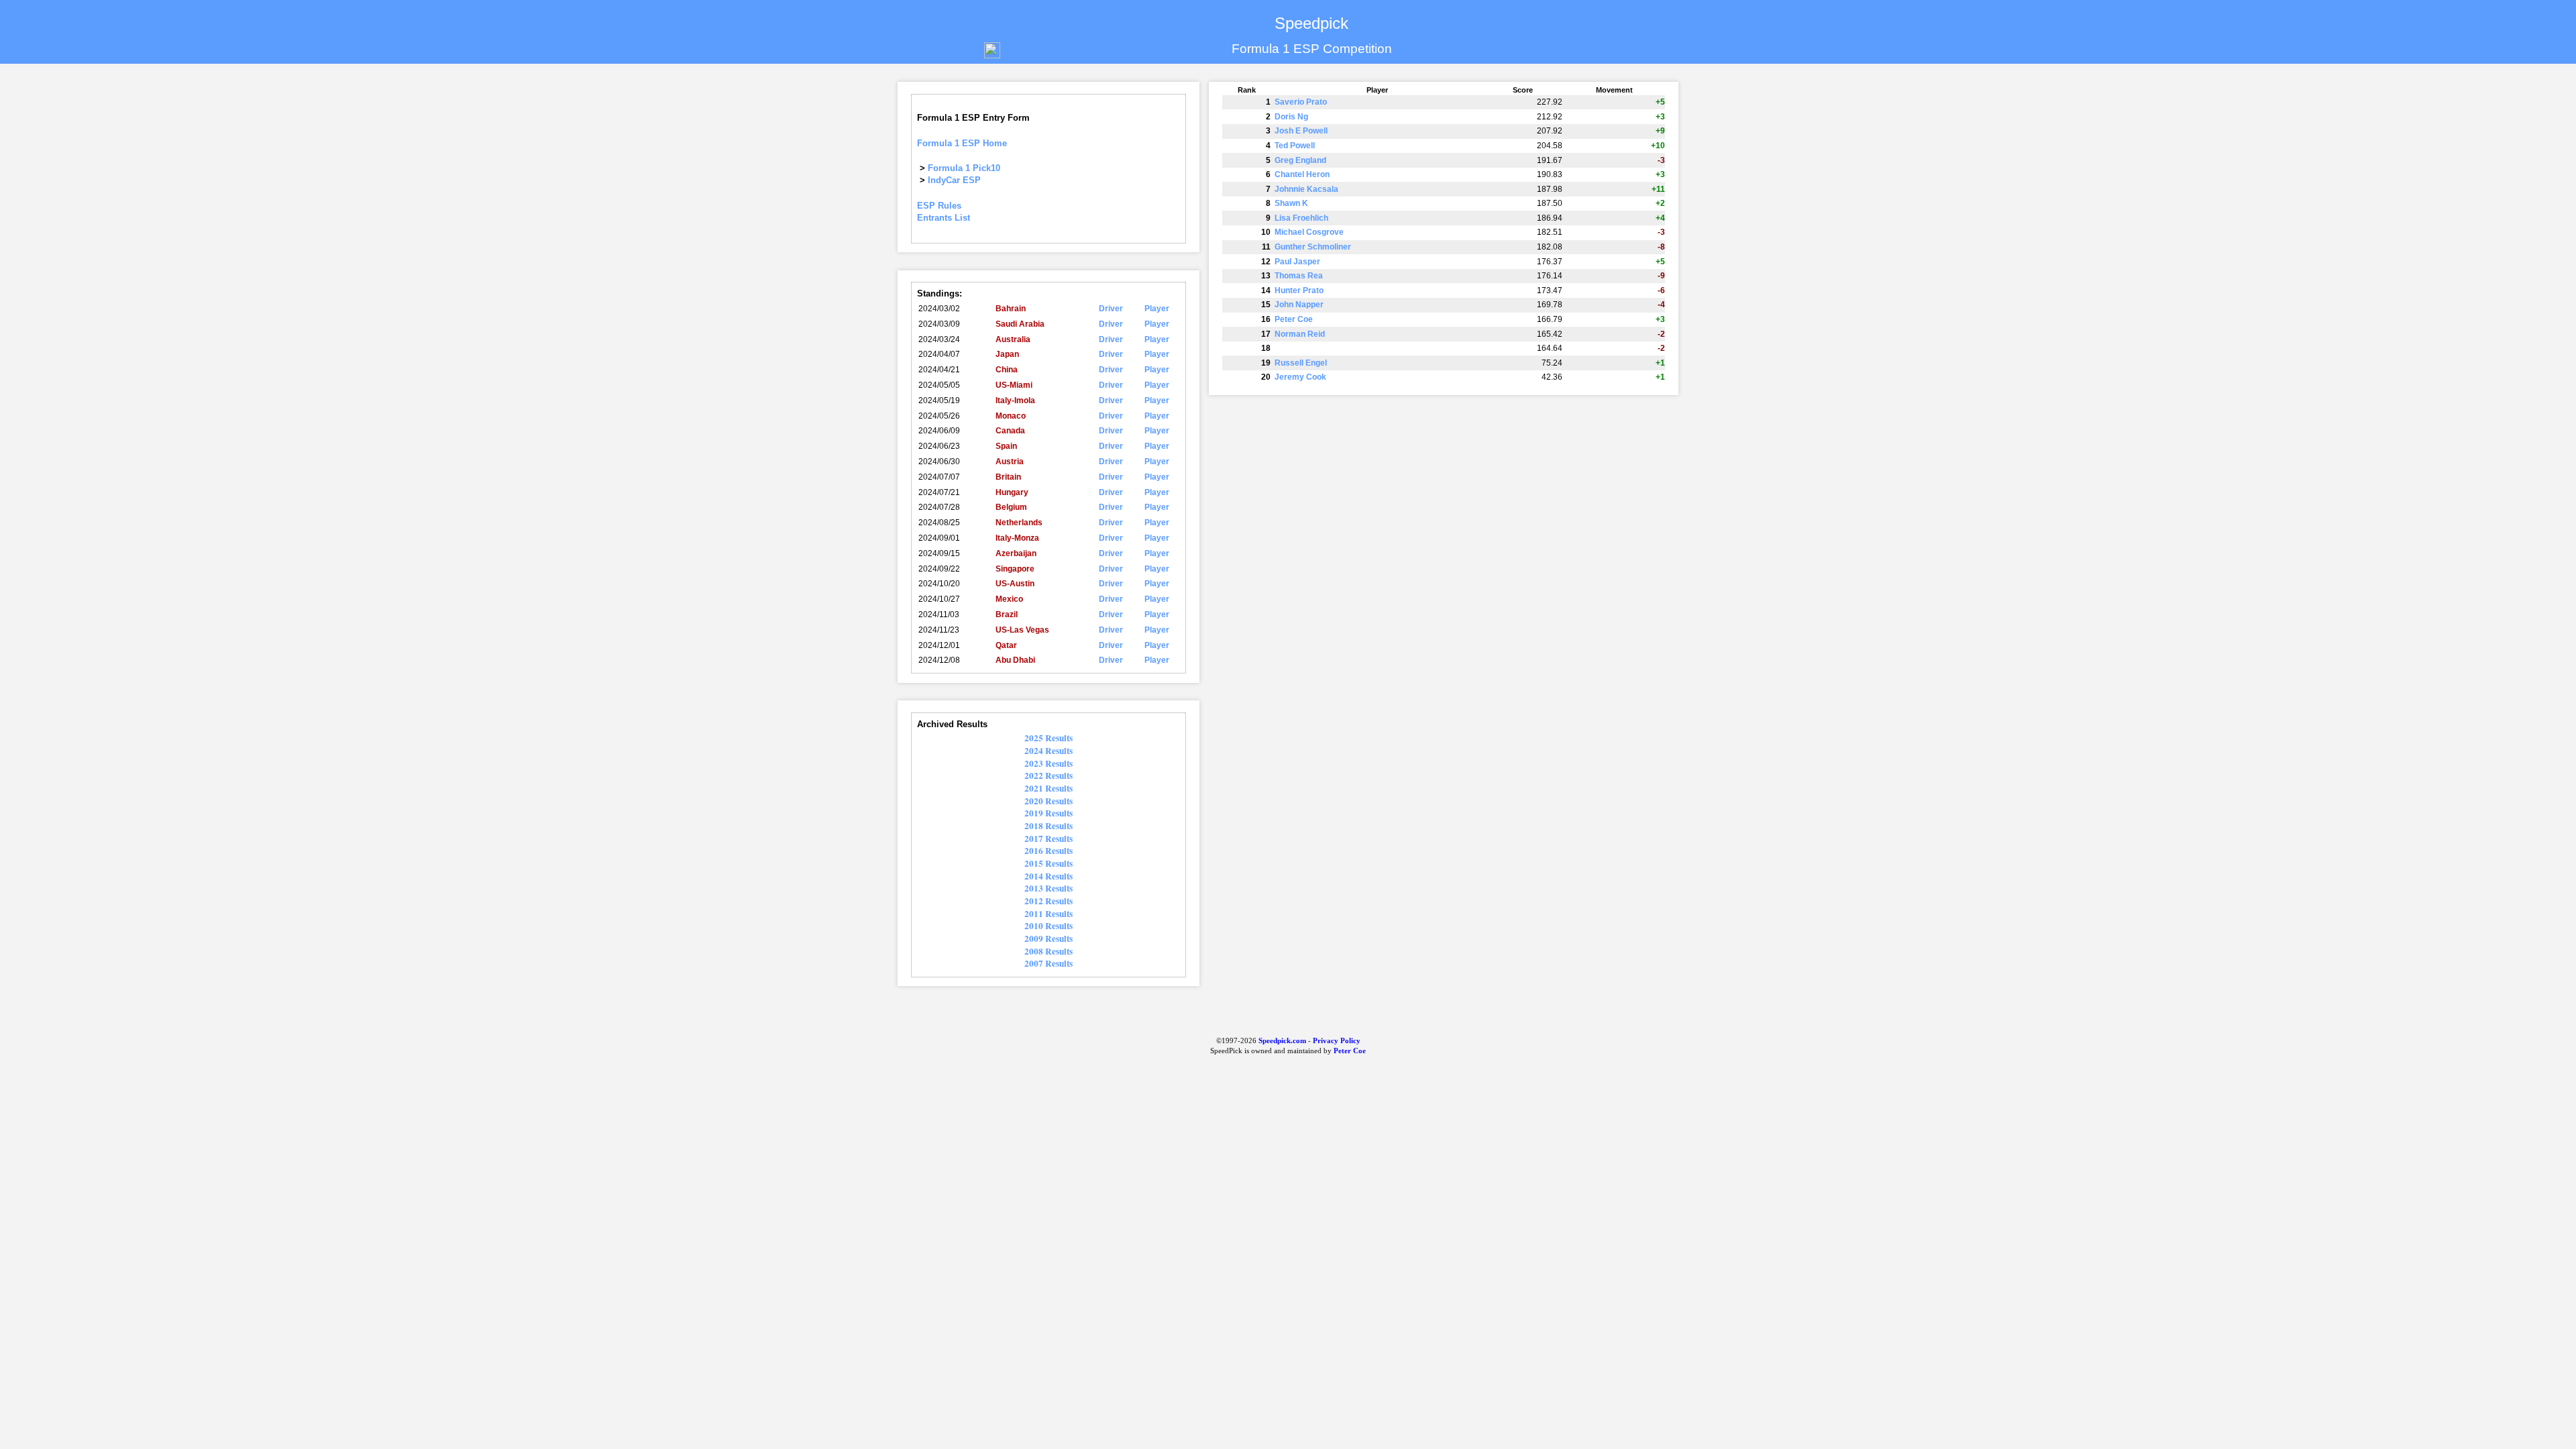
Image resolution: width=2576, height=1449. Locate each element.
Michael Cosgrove (1309, 232)
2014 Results (1049, 876)
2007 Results (1049, 963)
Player (1157, 309)
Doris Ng (1291, 117)
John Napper (1299, 305)
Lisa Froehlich (1301, 218)
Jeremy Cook (1300, 377)
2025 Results (1049, 738)
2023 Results (1049, 763)
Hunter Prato (1299, 290)
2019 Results (1049, 813)
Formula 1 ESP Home (962, 143)
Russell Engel (1301, 363)
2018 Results (1049, 826)
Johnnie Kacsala (1306, 189)
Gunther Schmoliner (1313, 247)
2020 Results (1049, 801)
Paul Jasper (1297, 262)
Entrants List (944, 218)
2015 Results (1049, 863)
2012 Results (1049, 901)
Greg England (1300, 160)
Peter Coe (1294, 319)
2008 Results (1049, 951)
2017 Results (1049, 839)
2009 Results (1049, 938)
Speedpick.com (1281, 1041)
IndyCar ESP (954, 180)
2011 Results (1049, 914)
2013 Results (1049, 888)
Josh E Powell (1301, 131)
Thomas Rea (1299, 276)
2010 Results (1049, 926)
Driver (1111, 309)
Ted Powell (1295, 146)
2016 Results (1049, 851)
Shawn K (1291, 203)
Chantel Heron (1302, 174)
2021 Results (1049, 788)
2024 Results (1049, 751)
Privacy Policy (1337, 1041)
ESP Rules (939, 206)
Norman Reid (1300, 334)
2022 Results (1049, 775)
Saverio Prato (1301, 102)
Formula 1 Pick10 (964, 168)
